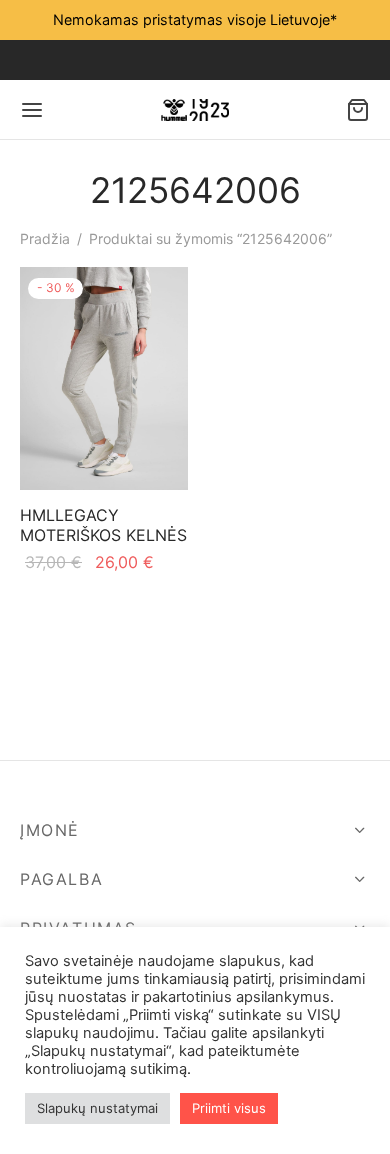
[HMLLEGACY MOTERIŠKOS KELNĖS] (104, 378)
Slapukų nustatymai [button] (97, 1108)
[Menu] (32, 110)
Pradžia (45, 238)
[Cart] (358, 110)
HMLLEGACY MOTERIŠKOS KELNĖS (103, 525)
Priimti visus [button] (229, 1108)
